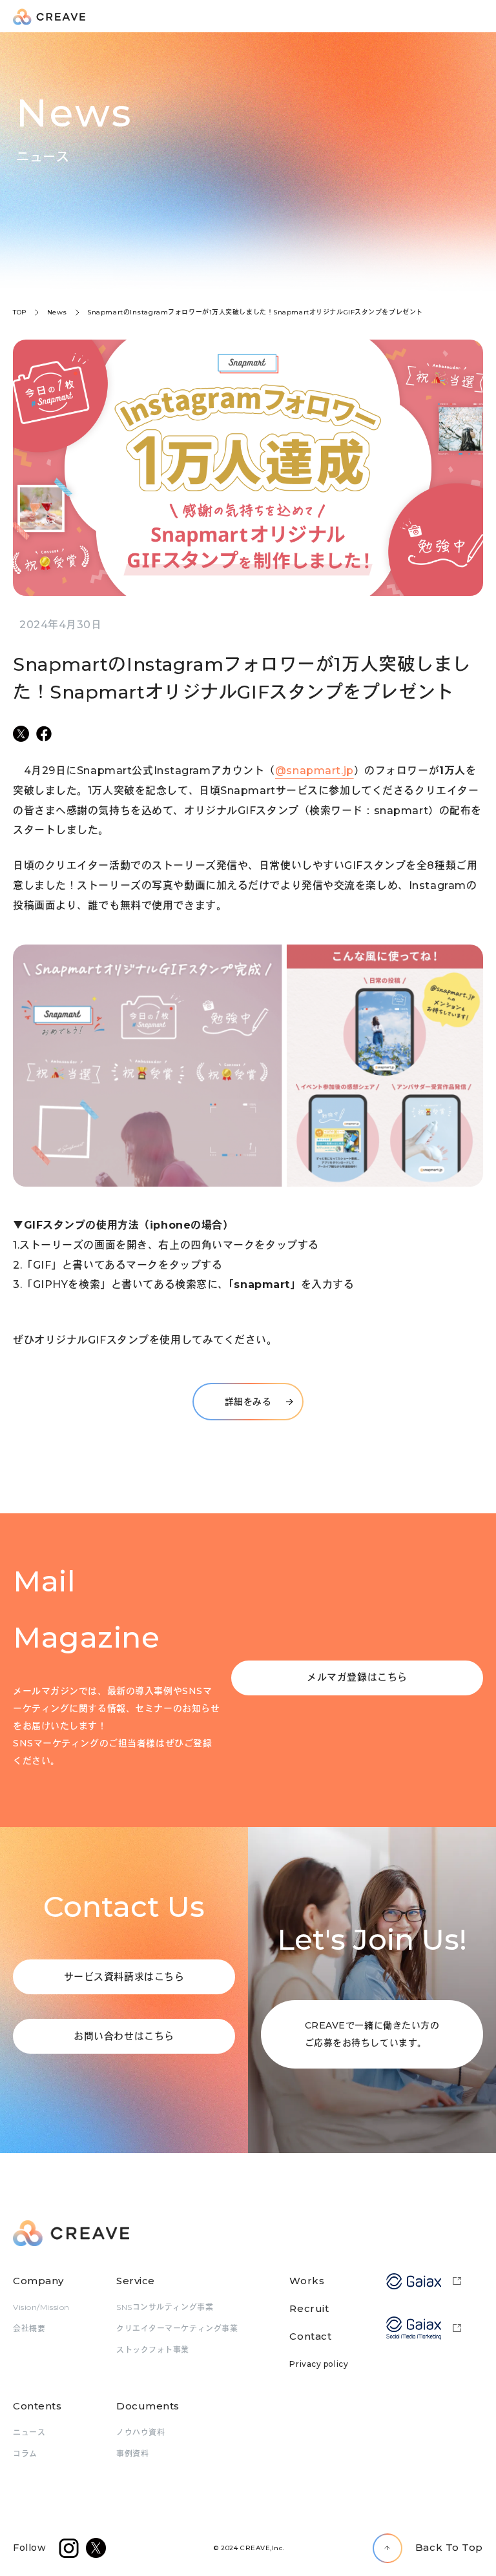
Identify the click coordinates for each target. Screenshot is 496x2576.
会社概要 (29, 2328)
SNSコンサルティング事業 (165, 2307)
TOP (20, 312)
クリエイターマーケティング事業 (177, 2328)
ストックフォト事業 (153, 2350)
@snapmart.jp (315, 771)
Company (38, 2281)
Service (136, 2281)
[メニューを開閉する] (477, 17)
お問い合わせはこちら (124, 2036)
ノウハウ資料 (140, 2432)
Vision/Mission (41, 2307)
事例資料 (132, 2454)
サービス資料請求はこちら (124, 1977)
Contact (310, 2336)
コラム (25, 2454)
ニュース (29, 2432)
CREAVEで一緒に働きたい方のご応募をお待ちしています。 (372, 2034)
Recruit (309, 2308)
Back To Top (449, 2547)
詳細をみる (248, 1402)
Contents (37, 2406)
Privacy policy (319, 2364)
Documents (148, 2406)
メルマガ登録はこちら (357, 1677)
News (57, 312)
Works (307, 2281)
